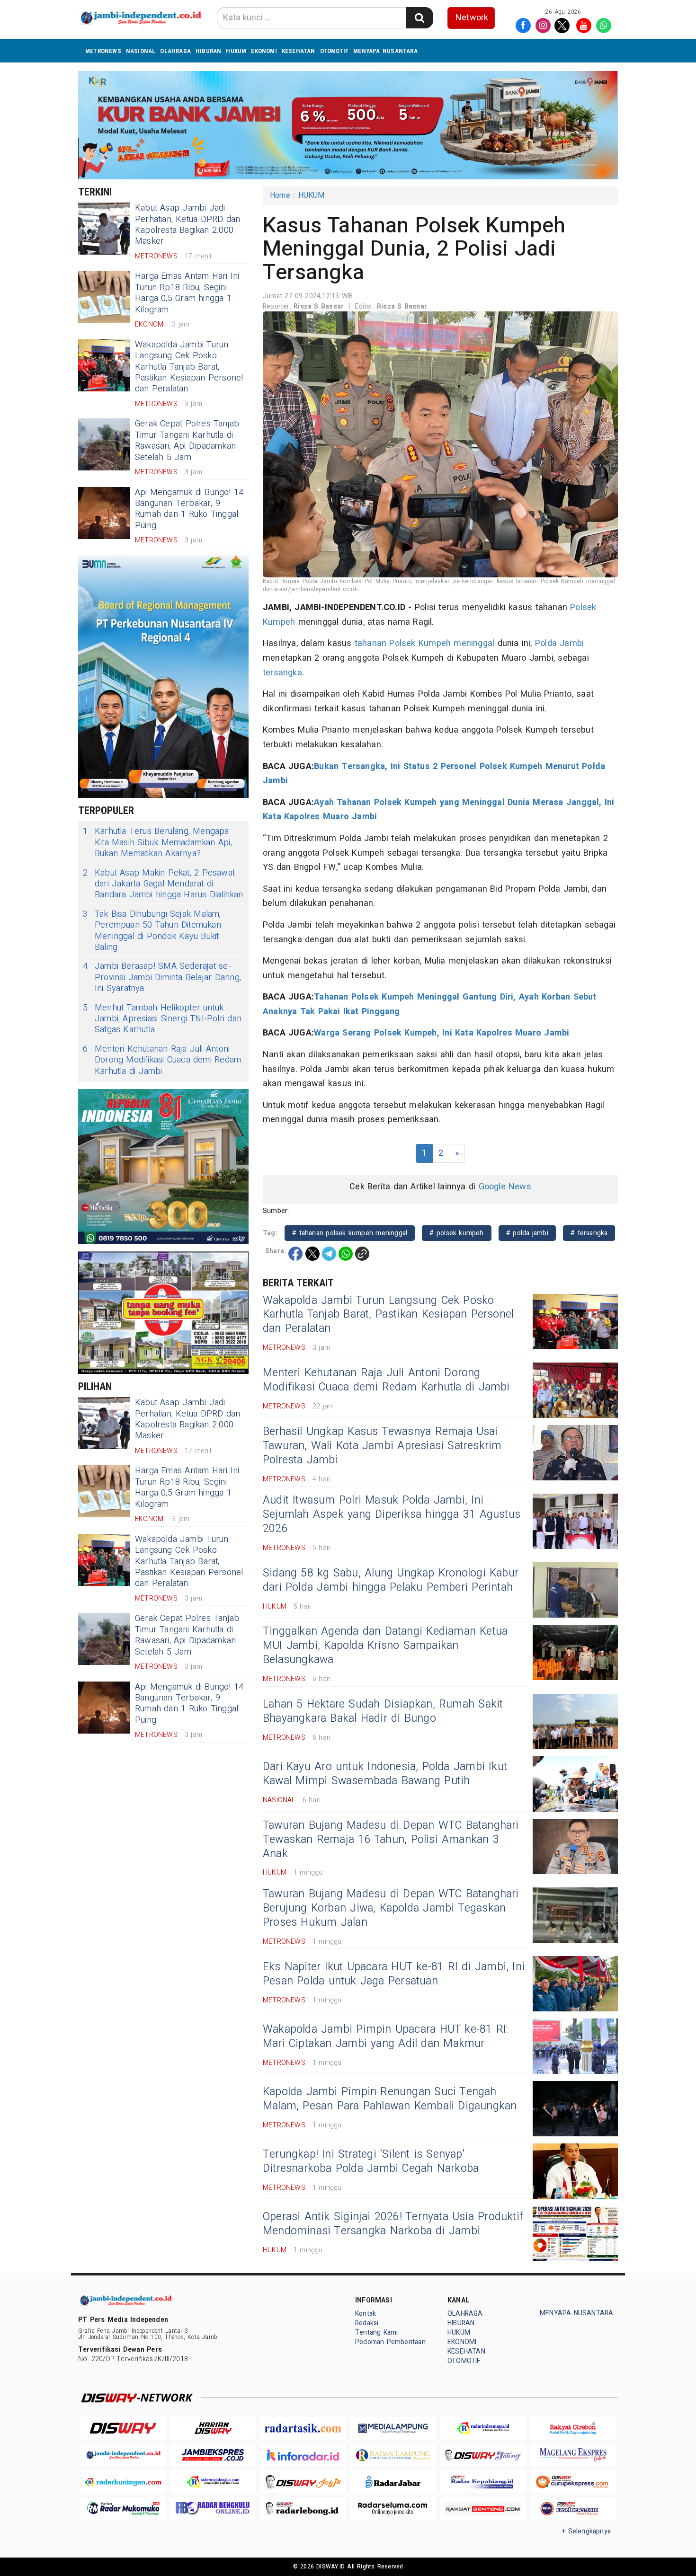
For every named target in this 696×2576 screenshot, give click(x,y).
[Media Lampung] (393, 2428)
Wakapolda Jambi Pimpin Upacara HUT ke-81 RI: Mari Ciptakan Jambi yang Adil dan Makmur (385, 2036)
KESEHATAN (299, 51)
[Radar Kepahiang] (483, 2482)
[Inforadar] (303, 2455)
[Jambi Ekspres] (213, 2455)
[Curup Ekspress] (573, 2482)
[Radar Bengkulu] (213, 2509)
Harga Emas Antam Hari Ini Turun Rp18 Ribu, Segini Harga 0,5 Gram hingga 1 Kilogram (187, 293)
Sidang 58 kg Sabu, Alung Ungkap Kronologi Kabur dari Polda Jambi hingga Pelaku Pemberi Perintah (391, 1580)
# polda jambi (527, 1233)
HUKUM (236, 51)
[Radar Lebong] (303, 2509)
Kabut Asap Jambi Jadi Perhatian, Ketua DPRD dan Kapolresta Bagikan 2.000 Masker (187, 225)
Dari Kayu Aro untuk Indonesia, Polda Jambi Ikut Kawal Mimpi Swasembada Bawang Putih (385, 1774)
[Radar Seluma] (393, 2509)
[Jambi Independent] (123, 2455)
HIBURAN (208, 51)
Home (280, 195)
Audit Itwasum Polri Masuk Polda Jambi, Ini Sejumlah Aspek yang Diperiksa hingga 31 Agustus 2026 (392, 1514)
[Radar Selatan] (573, 2509)
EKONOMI (264, 51)
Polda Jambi (559, 643)
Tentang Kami (377, 2333)
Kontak (366, 2314)
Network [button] (472, 18)
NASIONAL (141, 51)
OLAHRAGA (175, 51)
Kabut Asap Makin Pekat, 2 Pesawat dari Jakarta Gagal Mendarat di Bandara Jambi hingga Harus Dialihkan (163, 884)
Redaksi (367, 2323)
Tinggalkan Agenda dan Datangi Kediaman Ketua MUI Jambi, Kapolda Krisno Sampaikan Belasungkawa (385, 1646)
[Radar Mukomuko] (123, 2509)
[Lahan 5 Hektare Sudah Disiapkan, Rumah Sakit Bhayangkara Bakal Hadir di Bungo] (575, 1722)
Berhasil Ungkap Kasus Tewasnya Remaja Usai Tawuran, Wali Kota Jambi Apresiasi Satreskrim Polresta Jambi (382, 1446)
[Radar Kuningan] (123, 2482)
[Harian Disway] (213, 2428)
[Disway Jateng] (483, 2455)
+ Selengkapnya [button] (586, 2531)
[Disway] (123, 2428)
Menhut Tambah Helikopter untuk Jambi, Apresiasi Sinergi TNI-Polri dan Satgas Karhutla (162, 1019)
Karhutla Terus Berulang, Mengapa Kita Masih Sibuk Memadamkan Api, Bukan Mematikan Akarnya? (157, 842)
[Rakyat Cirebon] (573, 2428)
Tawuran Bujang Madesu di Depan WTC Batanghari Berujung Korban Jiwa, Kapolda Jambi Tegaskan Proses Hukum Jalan (391, 1908)
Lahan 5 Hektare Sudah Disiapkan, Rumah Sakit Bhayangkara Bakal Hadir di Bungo (383, 1711)
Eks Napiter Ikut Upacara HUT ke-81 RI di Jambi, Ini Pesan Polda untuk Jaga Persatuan (394, 1974)
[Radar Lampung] (393, 2455)
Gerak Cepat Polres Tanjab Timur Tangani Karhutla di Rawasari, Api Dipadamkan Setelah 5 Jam (187, 440)
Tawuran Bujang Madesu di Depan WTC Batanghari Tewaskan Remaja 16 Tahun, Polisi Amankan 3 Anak (391, 1840)
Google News (505, 1187)
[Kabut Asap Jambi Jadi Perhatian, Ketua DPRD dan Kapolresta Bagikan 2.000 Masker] (104, 229)
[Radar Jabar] (393, 2482)
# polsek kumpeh (456, 1233)
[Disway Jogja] (303, 2482)
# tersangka (589, 1233)
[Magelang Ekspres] (573, 2455)
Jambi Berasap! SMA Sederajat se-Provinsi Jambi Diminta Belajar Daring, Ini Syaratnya (162, 977)
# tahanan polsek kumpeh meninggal (350, 1233)
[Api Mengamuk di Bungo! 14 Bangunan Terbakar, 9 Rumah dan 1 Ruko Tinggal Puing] (104, 513)
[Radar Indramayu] (483, 2428)
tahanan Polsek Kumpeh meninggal (425, 643)
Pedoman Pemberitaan (390, 2342)
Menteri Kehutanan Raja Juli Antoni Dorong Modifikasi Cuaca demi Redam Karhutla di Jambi (162, 1060)
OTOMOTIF (335, 51)
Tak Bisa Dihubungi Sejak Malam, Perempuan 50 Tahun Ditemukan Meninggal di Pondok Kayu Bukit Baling (152, 931)
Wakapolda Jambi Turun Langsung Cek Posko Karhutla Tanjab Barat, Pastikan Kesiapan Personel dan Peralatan (189, 367)
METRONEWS (103, 51)
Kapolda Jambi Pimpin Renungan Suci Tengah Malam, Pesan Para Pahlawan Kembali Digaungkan (390, 2099)
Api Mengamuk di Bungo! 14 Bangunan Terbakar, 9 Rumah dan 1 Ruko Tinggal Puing (189, 509)
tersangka (282, 673)
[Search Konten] (419, 18)
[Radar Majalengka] (213, 2482)
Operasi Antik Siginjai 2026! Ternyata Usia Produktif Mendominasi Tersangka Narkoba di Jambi (393, 2224)
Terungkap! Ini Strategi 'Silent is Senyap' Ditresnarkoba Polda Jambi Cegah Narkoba (371, 2161)
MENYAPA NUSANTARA (385, 51)
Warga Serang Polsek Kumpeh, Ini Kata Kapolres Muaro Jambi (442, 1033)
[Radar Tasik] (303, 2428)
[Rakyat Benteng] (483, 2509)
